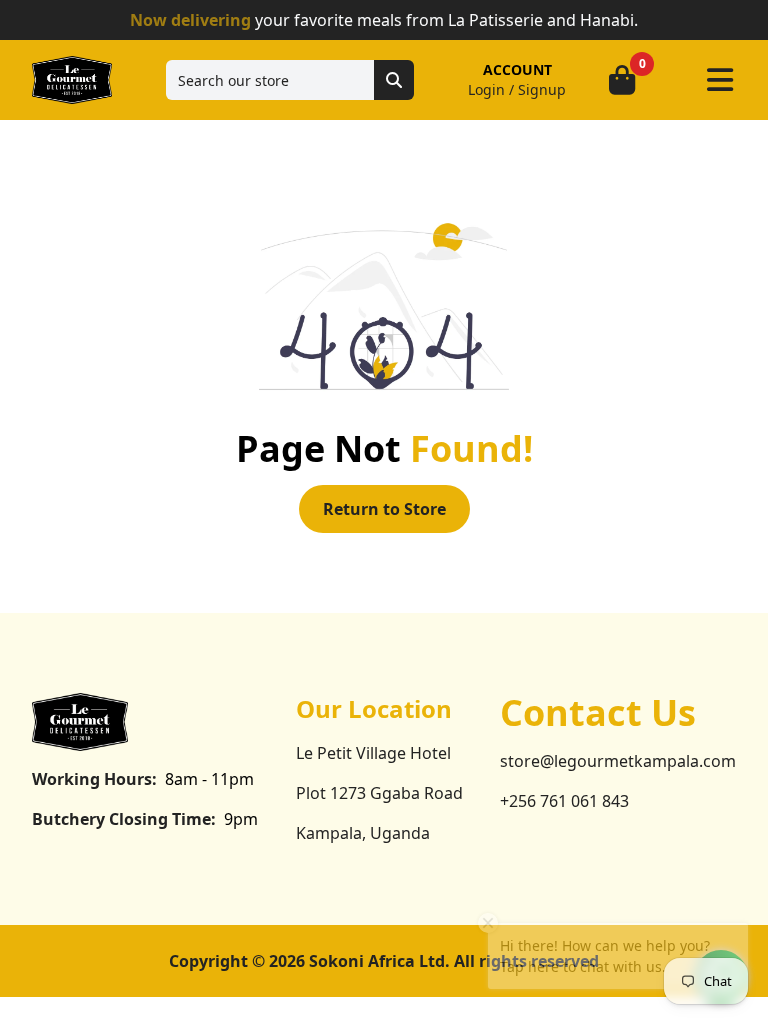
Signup (542, 89)
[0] (622, 80)
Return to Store (384, 509)
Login (486, 89)
